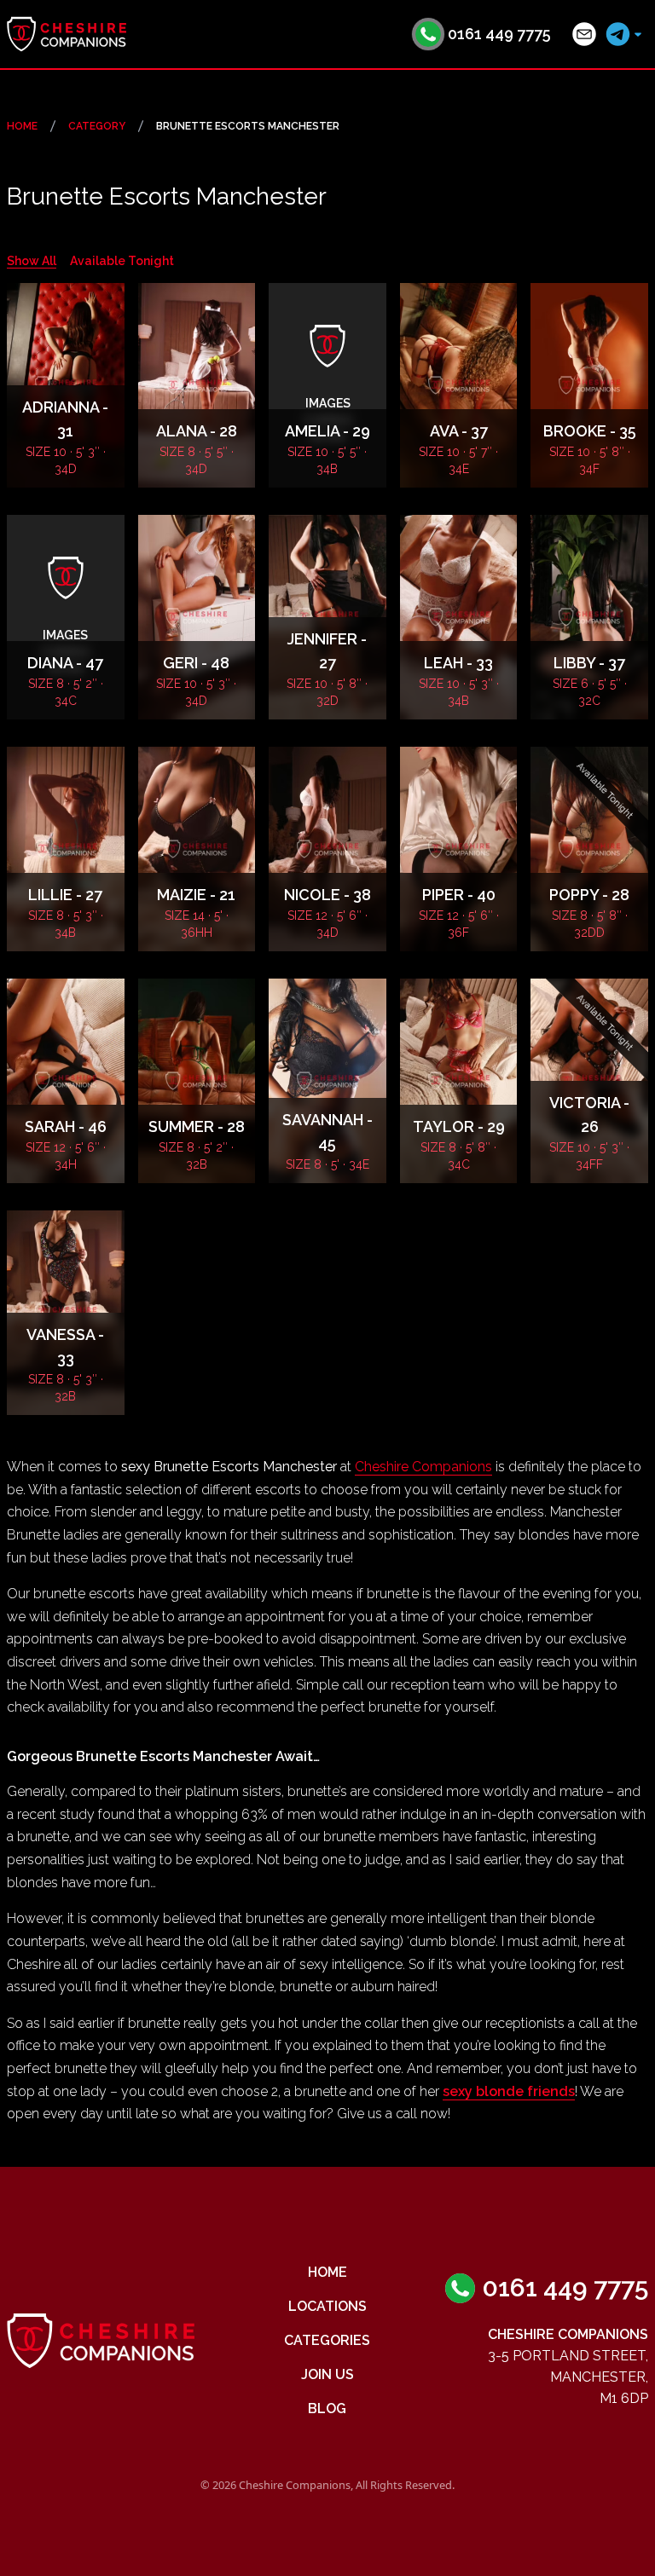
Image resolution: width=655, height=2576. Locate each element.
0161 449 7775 (499, 34)
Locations (327, 2306)
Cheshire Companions (423, 1467)
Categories (327, 2340)
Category (97, 126)
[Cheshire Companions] (67, 34)
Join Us (327, 2374)
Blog (327, 2409)
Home (22, 126)
